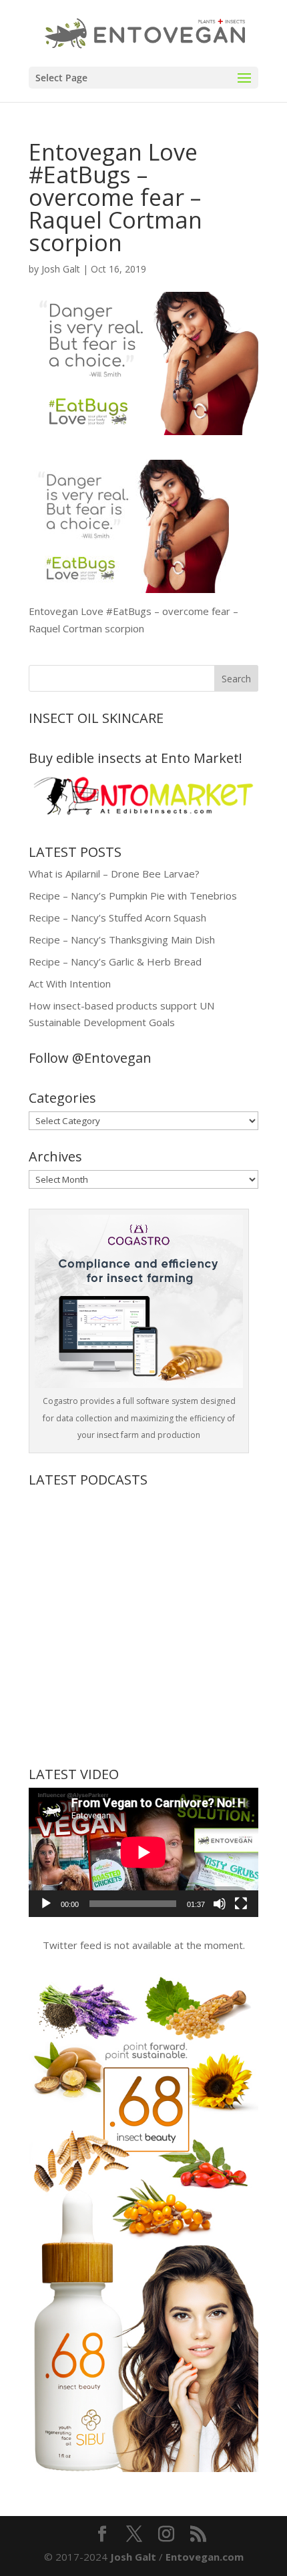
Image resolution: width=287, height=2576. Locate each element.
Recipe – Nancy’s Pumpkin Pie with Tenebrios (133, 896)
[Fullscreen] (241, 1904)
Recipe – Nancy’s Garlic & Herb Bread (115, 962)
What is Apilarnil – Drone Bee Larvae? (114, 874)
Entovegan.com (205, 2557)
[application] (143, 1852)
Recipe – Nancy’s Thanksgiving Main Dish (122, 940)
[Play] (46, 1904)
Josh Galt (61, 269)
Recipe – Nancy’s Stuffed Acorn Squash (117, 918)
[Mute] (220, 1904)
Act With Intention (70, 983)
